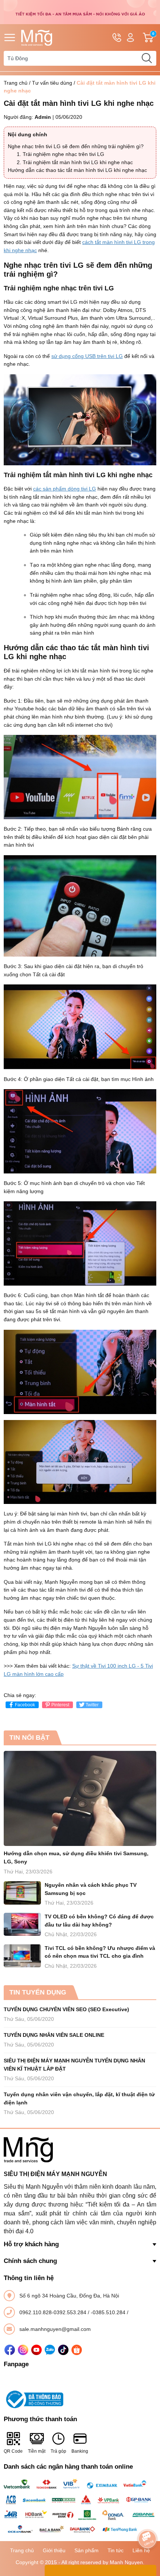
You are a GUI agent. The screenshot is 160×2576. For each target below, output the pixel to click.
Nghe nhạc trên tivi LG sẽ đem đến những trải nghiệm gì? (76, 146)
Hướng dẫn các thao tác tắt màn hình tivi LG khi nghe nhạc (77, 170)
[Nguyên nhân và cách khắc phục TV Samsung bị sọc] (22, 1893)
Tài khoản (130, 38)
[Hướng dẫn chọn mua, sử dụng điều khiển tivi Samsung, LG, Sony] (80, 1798)
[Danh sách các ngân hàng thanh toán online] (80, 2507)
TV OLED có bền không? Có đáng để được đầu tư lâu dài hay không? (99, 1921)
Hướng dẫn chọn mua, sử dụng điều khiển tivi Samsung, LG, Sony (76, 1857)
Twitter (92, 1705)
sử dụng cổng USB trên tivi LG (87, 356)
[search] (147, 58)
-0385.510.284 (109, 2312)
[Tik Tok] (63, 2350)
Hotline (117, 38)
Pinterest (60, 1705)
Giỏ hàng (154, 38)
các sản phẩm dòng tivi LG (65, 489)
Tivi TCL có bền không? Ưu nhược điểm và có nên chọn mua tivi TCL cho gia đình (100, 1952)
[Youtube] (36, 2350)
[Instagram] (23, 2350)
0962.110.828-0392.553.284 (54, 2312)
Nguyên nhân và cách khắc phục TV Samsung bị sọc (91, 1889)
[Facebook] (10, 2350)
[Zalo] (50, 2350)
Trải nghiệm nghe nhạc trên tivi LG (63, 154)
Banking (80, 2451)
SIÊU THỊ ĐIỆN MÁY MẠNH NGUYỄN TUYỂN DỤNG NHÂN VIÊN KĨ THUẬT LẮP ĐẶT (74, 2065)
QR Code (13, 2451)
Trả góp (58, 2451)
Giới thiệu (54, 2550)
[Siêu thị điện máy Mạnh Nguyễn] (80, 12)
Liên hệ (141, 2550)
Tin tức (116, 2550)
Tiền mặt (37, 2451)
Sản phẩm (87, 2550)
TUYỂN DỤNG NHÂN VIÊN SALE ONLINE (54, 2035)
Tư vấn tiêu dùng (52, 83)
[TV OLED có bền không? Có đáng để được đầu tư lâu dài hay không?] (22, 1924)
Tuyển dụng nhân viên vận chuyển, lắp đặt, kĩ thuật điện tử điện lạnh (79, 2098)
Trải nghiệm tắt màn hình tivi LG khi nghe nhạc (78, 162)
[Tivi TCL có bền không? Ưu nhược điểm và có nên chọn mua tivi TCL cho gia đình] (22, 1956)
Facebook (25, 1705)
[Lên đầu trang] (147, 2518)
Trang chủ (16, 83)
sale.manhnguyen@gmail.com (55, 2329)
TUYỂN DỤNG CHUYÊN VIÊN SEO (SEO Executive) (66, 2009)
